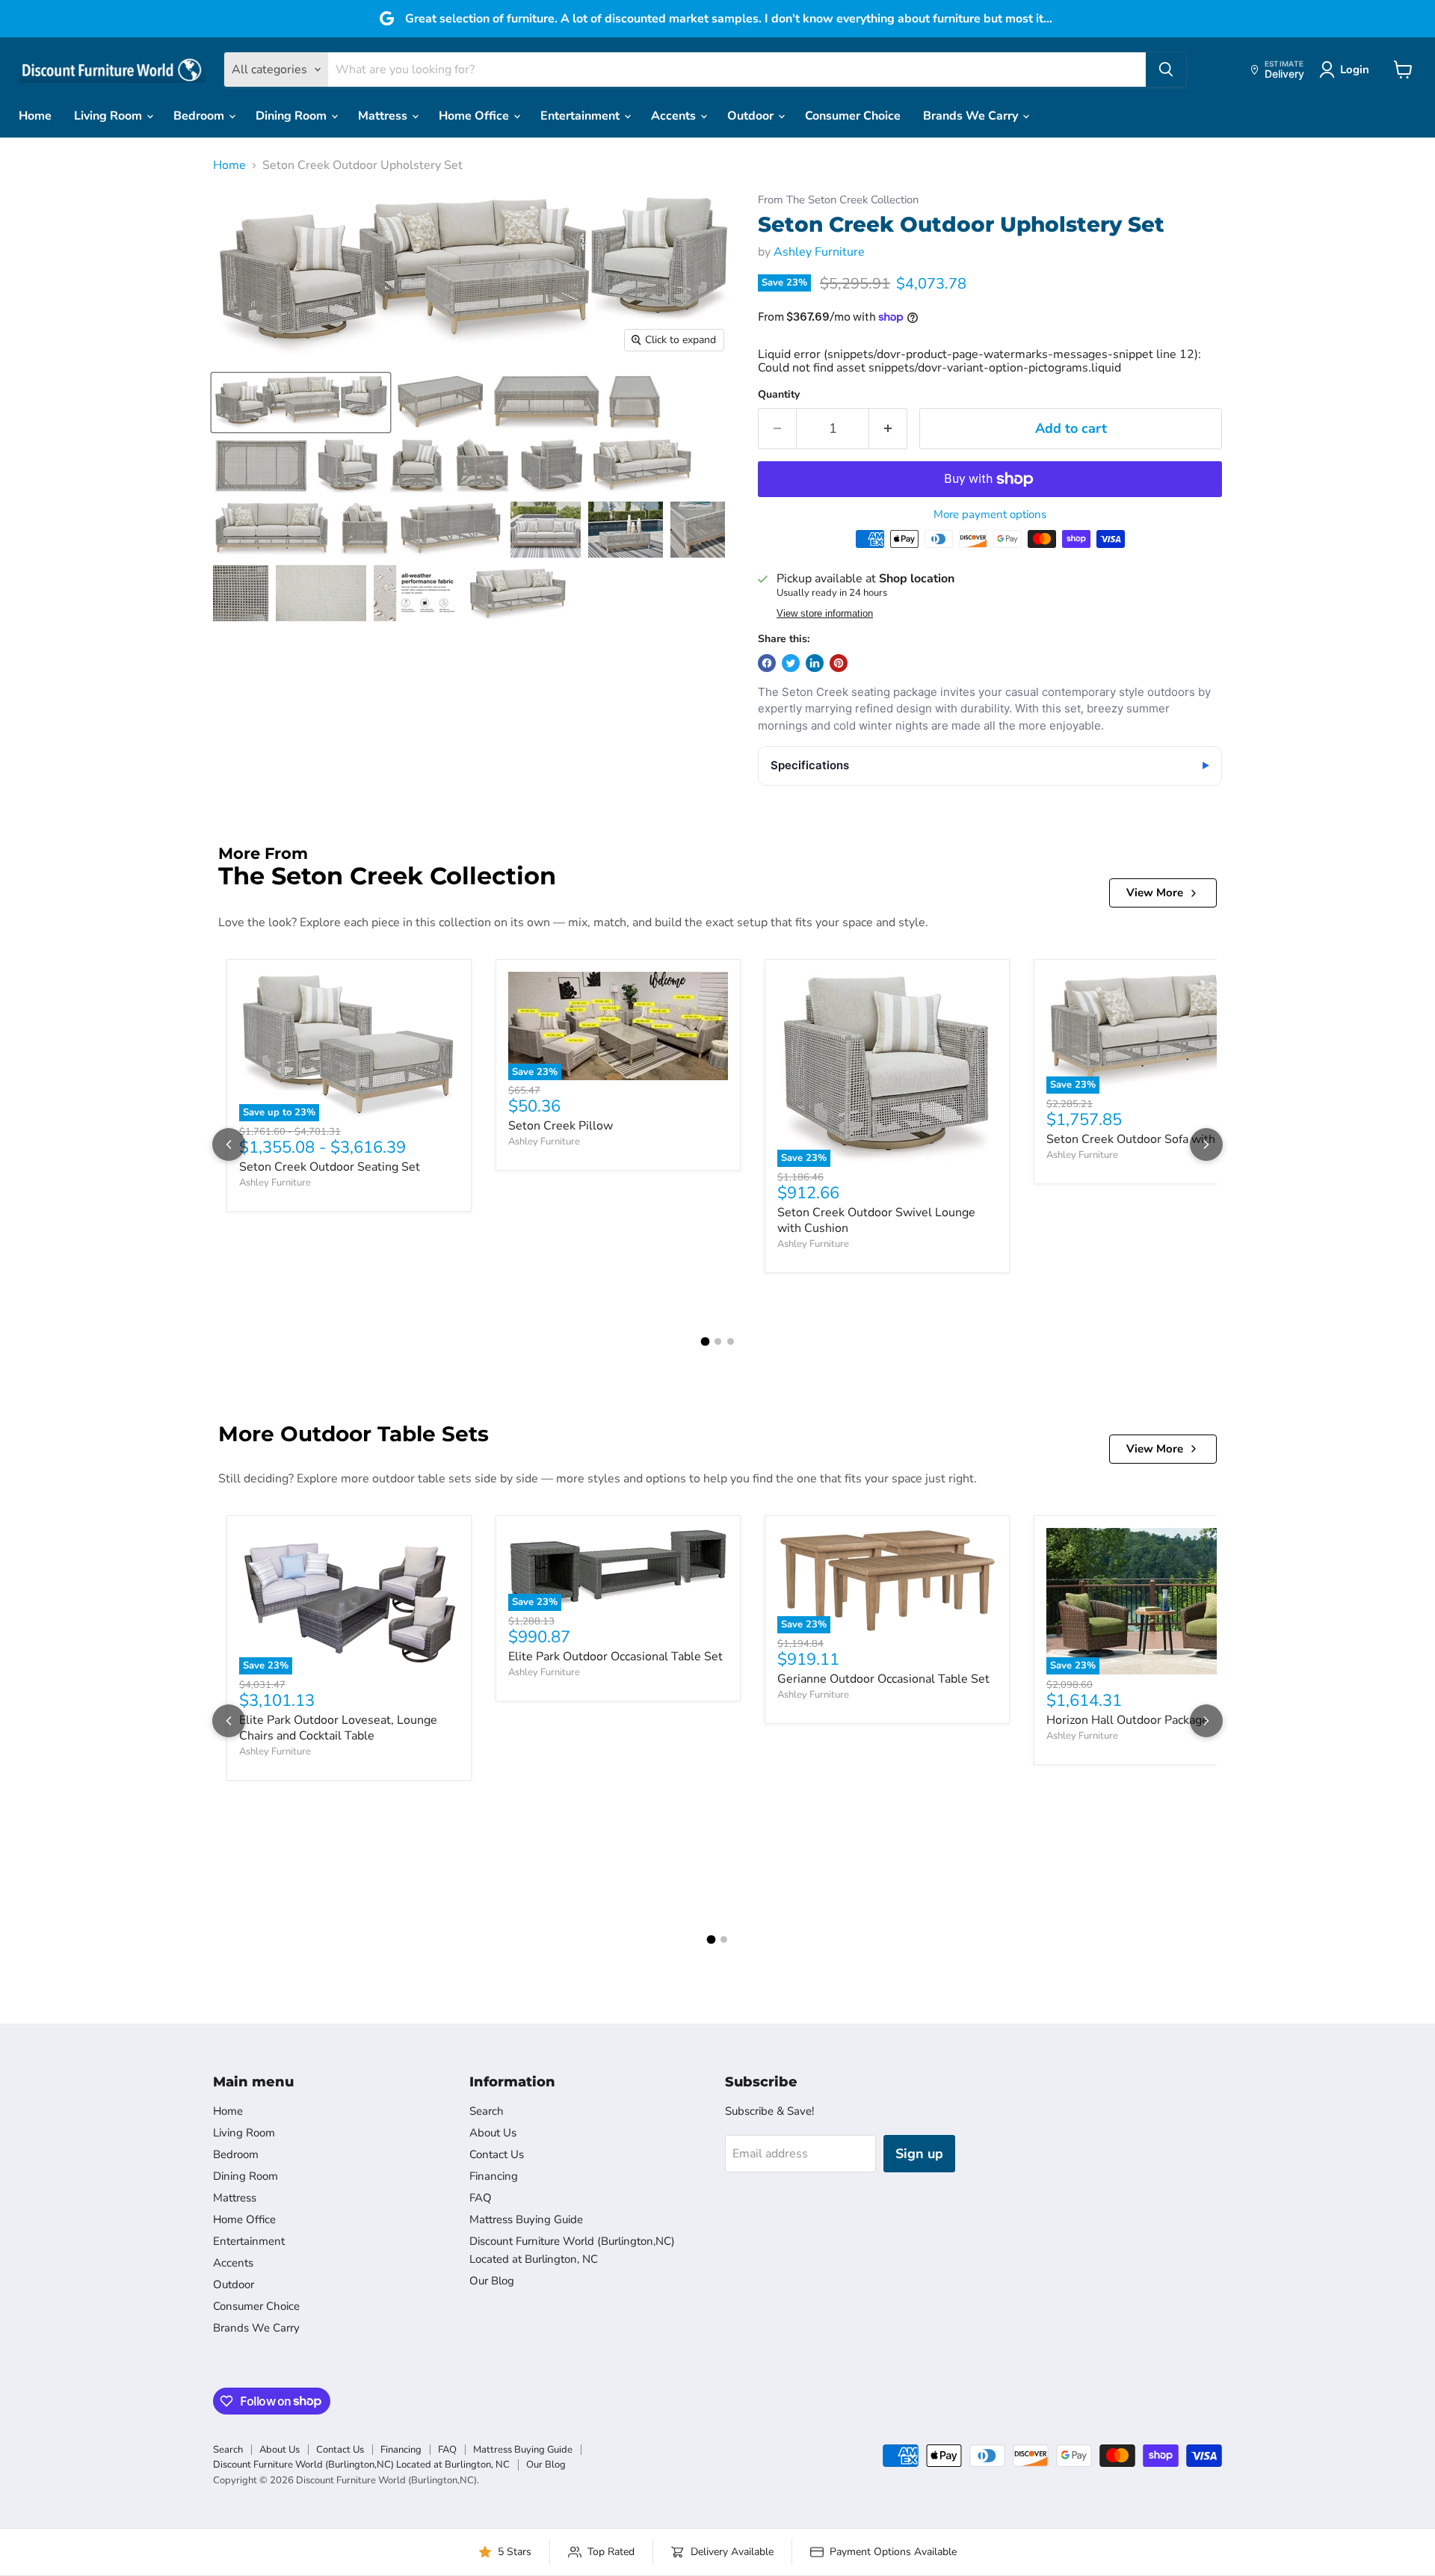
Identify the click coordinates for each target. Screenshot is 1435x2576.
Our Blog (492, 2281)
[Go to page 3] (731, 1341)
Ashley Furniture (819, 252)
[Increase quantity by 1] (888, 429)
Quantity (779, 395)
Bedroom (200, 116)
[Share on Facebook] (767, 663)
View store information (825, 614)
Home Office (475, 116)
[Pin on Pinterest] (839, 663)
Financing (494, 2176)
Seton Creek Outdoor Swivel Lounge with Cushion (876, 1220)
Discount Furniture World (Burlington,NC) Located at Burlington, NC (361, 2465)
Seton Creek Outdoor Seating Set (330, 1167)
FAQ (481, 2198)
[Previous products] (229, 1144)
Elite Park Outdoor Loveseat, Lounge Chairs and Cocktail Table (338, 1728)
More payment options (990, 515)
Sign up (919, 2154)
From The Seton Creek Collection (838, 200)
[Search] (1166, 70)
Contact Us (497, 2154)
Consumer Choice (853, 116)
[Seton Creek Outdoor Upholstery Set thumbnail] (301, 403)
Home (35, 116)
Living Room (109, 116)
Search (487, 2111)
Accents (675, 116)
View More (1155, 893)
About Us (493, 2133)
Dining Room (293, 116)
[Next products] (1206, 1144)
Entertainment (581, 116)
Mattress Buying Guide (526, 2219)
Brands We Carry (972, 116)
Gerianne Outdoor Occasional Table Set (883, 1679)
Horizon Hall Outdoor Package (1127, 1720)
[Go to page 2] (718, 1341)
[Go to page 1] (705, 1342)
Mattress (384, 116)
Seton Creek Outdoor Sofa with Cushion (1154, 1139)
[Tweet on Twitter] (791, 663)
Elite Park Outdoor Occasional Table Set (615, 1657)
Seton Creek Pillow (561, 1126)
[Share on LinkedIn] (815, 663)
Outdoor (752, 116)
